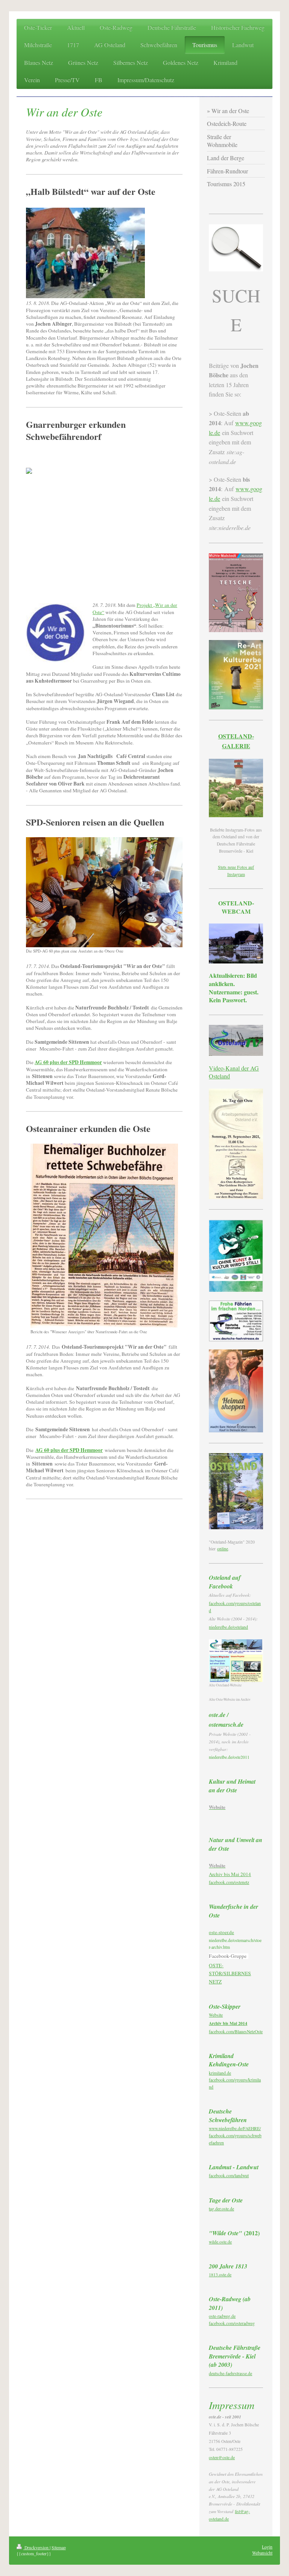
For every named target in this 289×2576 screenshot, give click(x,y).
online (223, 1549)
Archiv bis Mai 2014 (230, 1874)
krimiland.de (220, 2073)
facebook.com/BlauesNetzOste (236, 2032)
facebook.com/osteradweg (232, 2323)
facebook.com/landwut (229, 2176)
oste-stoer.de (221, 1932)
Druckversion (37, 2548)
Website (216, 2015)
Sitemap (59, 2548)
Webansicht (262, 2553)
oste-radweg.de (222, 2316)
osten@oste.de (222, 2457)
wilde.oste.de (220, 2242)
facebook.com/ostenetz (229, 1882)
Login (267, 2547)
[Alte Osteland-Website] (236, 1661)
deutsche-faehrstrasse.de (230, 2373)
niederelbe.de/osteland (228, 1627)
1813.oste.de (220, 2275)
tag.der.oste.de (221, 2209)
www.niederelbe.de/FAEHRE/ (235, 2128)
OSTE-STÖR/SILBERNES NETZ (230, 1973)
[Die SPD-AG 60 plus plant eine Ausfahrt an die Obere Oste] (104, 892)
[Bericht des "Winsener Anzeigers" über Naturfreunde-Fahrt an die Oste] (104, 1236)
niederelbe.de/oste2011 (229, 1757)
